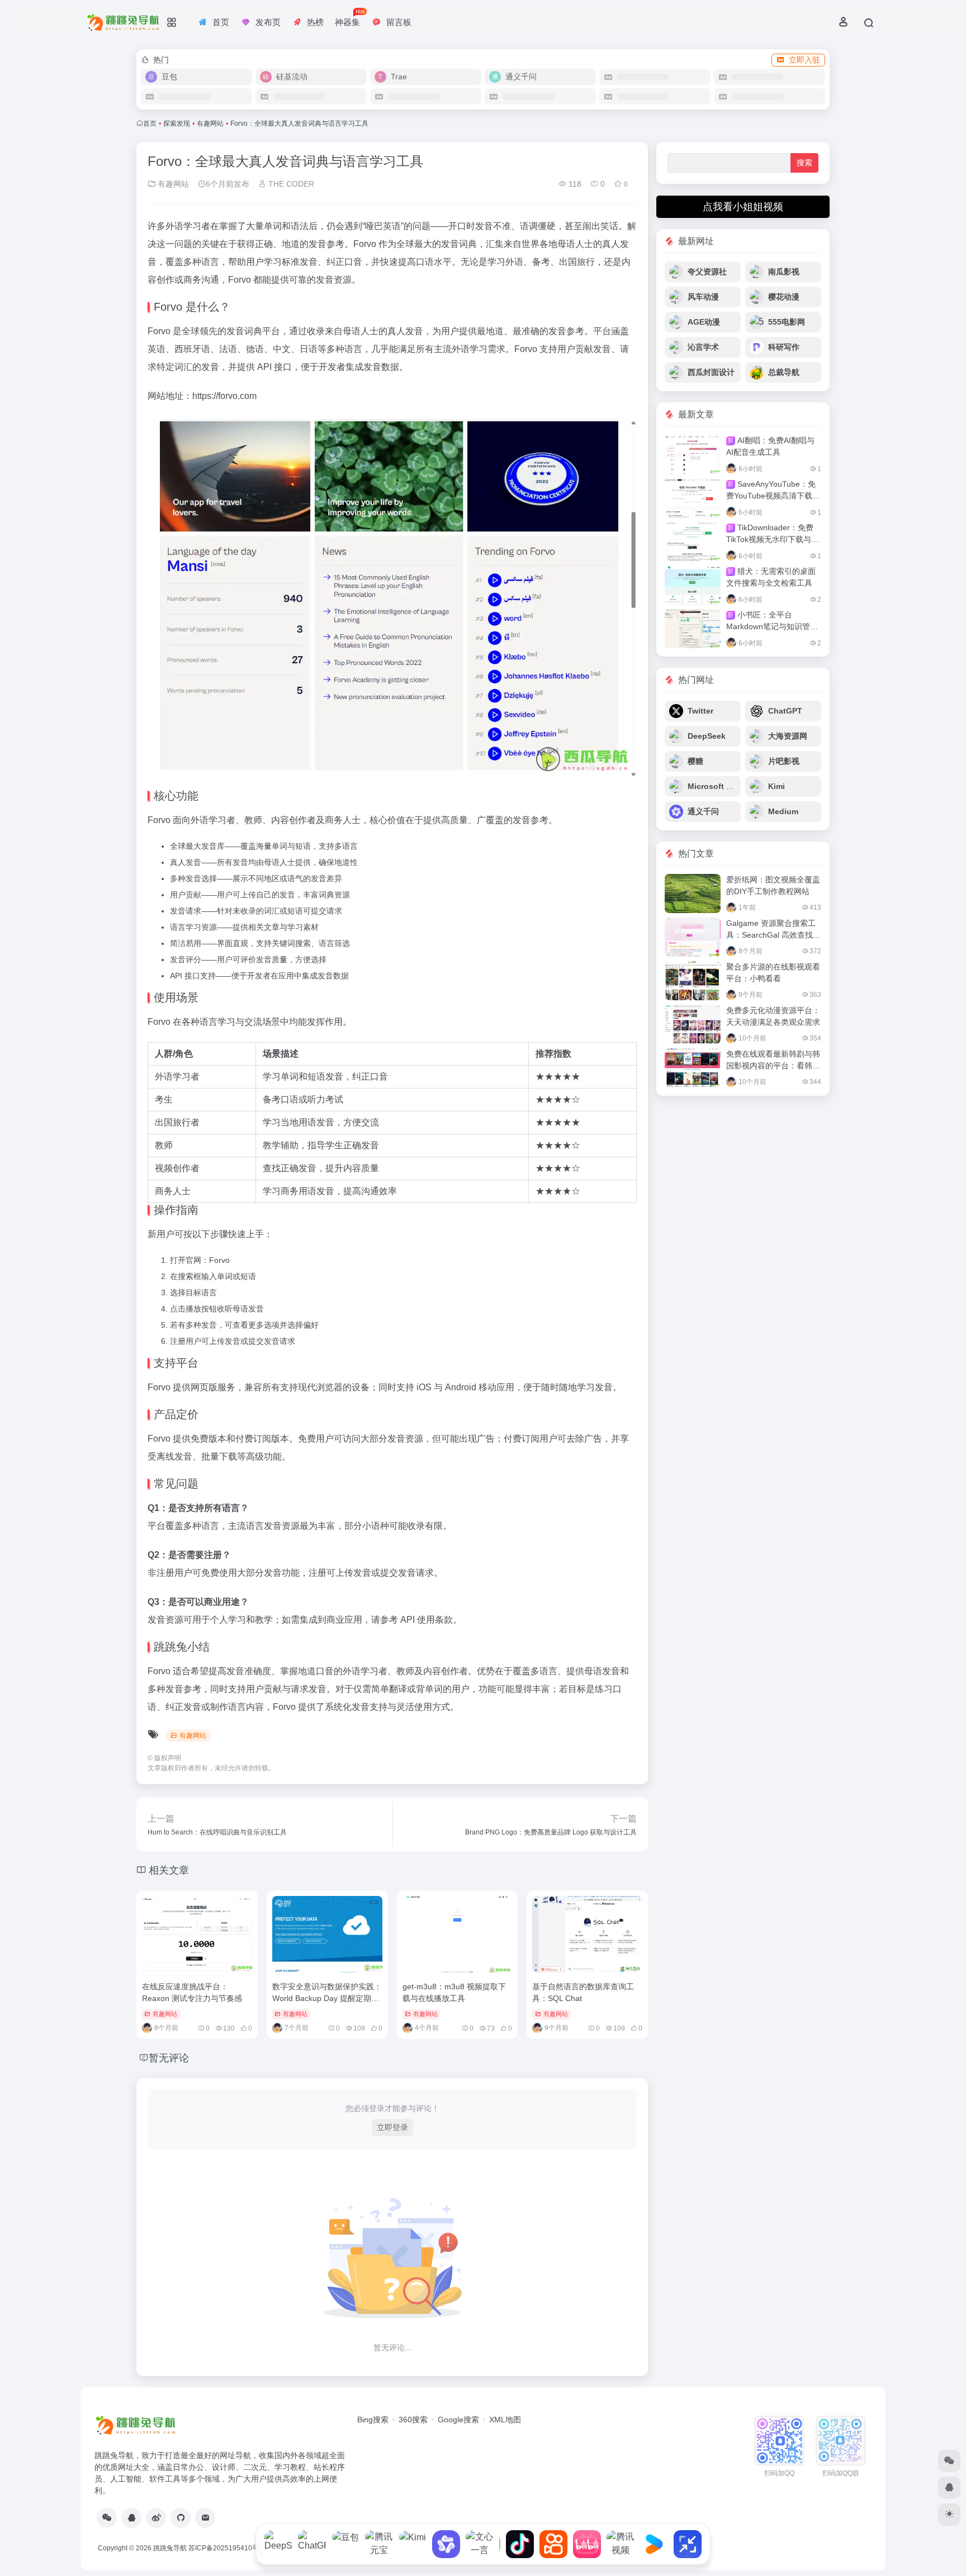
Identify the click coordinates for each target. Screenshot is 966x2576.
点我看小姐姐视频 (743, 207)
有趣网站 (210, 123)
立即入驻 (804, 60)
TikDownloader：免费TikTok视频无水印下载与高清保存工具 (773, 539)
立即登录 (392, 2127)
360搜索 (413, 2420)
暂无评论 (169, 2058)
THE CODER (290, 184)
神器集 (350, 18)
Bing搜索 (373, 2420)
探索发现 (177, 123)
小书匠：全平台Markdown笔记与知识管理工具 (772, 626)
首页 (150, 123)
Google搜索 (458, 2420)
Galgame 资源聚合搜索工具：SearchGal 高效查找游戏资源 (773, 935)
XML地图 (505, 2420)
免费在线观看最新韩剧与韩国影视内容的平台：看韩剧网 (773, 1066)
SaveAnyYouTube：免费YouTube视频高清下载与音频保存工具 (773, 496)
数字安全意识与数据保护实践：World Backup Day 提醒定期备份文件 (327, 1998)
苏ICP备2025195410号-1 (227, 2548)
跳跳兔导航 (170, 2548)
